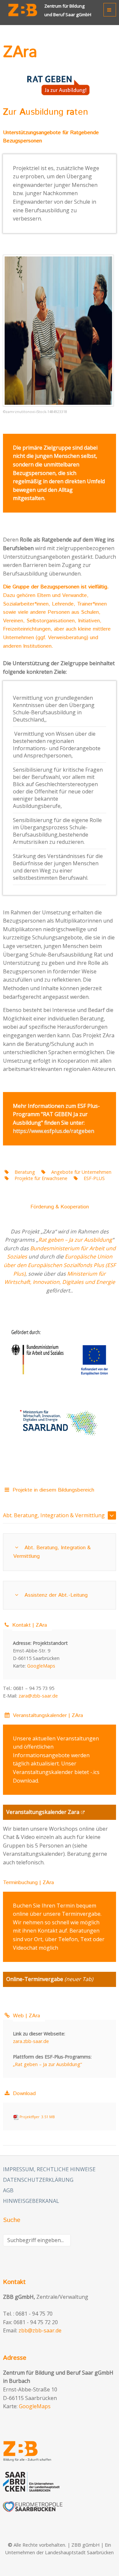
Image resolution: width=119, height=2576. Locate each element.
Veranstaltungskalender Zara (43, 1812)
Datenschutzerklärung (38, 2180)
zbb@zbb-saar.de (40, 2330)
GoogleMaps (41, 1666)
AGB (8, 2190)
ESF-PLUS (94, 1178)
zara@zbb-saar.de (38, 1696)
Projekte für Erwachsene (41, 1178)
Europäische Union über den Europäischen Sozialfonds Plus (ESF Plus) (60, 1265)
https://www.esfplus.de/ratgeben (54, 1131)
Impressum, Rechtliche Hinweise (49, 2169)
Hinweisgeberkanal (31, 2201)
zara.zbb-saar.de (31, 2041)
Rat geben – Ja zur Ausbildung (75, 1240)
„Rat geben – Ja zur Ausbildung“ (47, 2064)
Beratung (25, 1172)
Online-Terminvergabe (35, 1979)
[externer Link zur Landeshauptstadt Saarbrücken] (59, 2482)
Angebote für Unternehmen (81, 1172)
